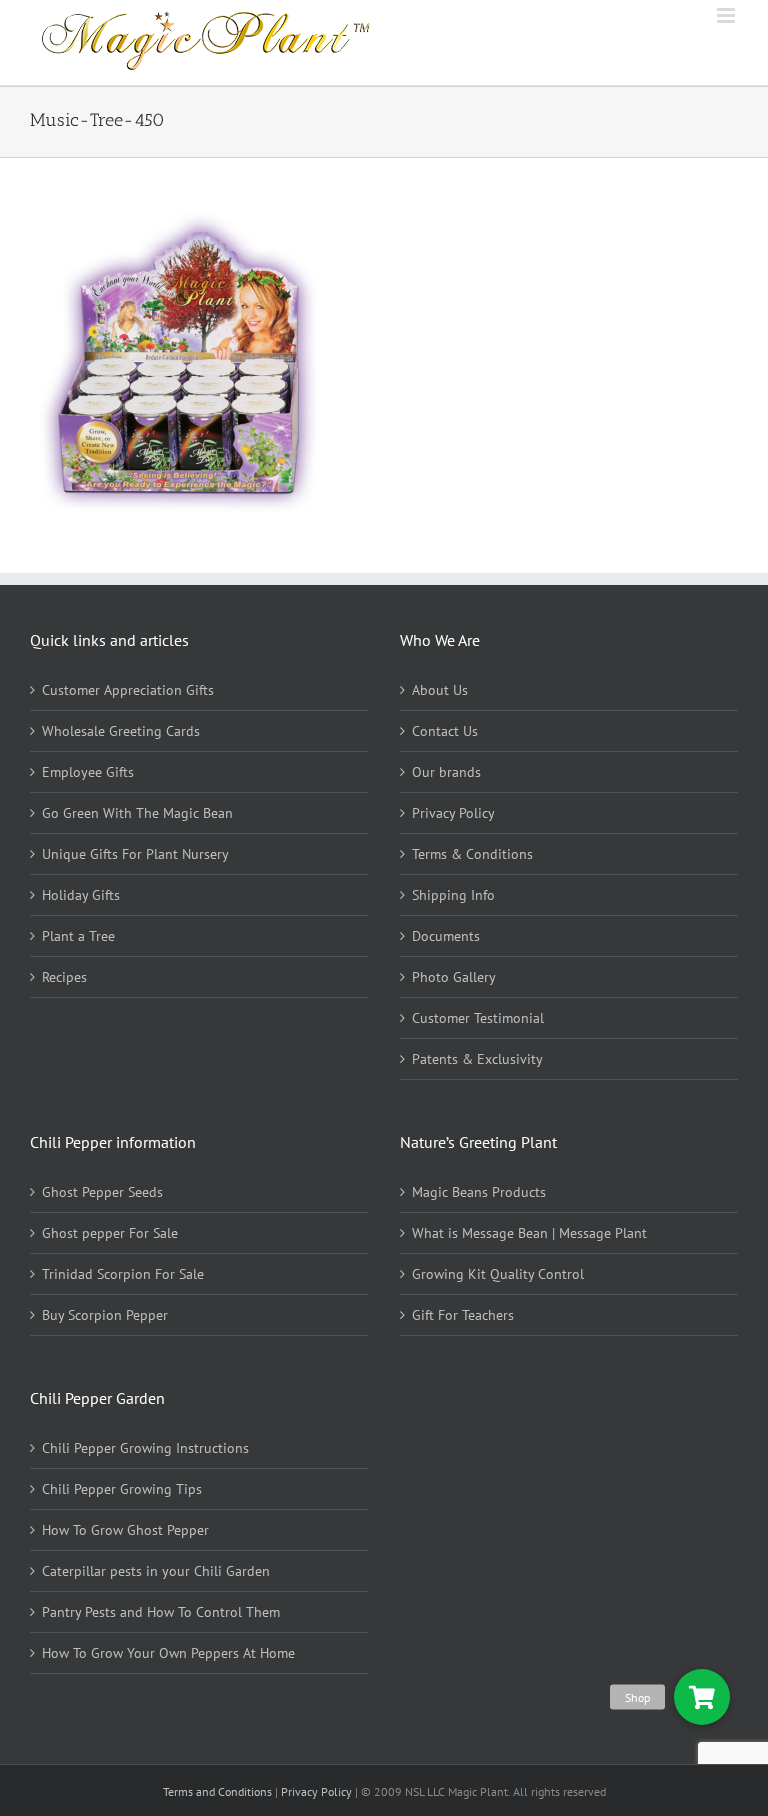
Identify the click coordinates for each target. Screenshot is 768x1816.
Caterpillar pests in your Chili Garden (156, 1571)
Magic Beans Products (479, 1192)
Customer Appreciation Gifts (128, 690)
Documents (446, 936)
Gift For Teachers (463, 1315)
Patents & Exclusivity (477, 1059)
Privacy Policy (453, 813)
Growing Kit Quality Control (498, 1274)
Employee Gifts (88, 772)
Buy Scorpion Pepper (105, 1315)
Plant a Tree (78, 936)
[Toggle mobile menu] (727, 15)
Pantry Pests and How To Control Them (161, 1612)
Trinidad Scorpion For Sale (123, 1274)
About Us (440, 690)
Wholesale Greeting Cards (121, 731)
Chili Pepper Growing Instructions (145, 1448)
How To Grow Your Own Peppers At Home (168, 1653)
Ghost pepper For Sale (110, 1233)
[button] (702, 1697)
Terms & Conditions (472, 854)
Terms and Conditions (219, 1791)
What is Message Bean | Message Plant (529, 1233)
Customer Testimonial (478, 1018)
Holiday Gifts (81, 895)
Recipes (64, 977)
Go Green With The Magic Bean (137, 813)
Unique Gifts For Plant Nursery (135, 854)
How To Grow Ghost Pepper (125, 1530)
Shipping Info (453, 895)
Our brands (446, 772)
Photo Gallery (454, 977)
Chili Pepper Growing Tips (122, 1489)
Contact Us (445, 731)
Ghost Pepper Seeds (102, 1192)
